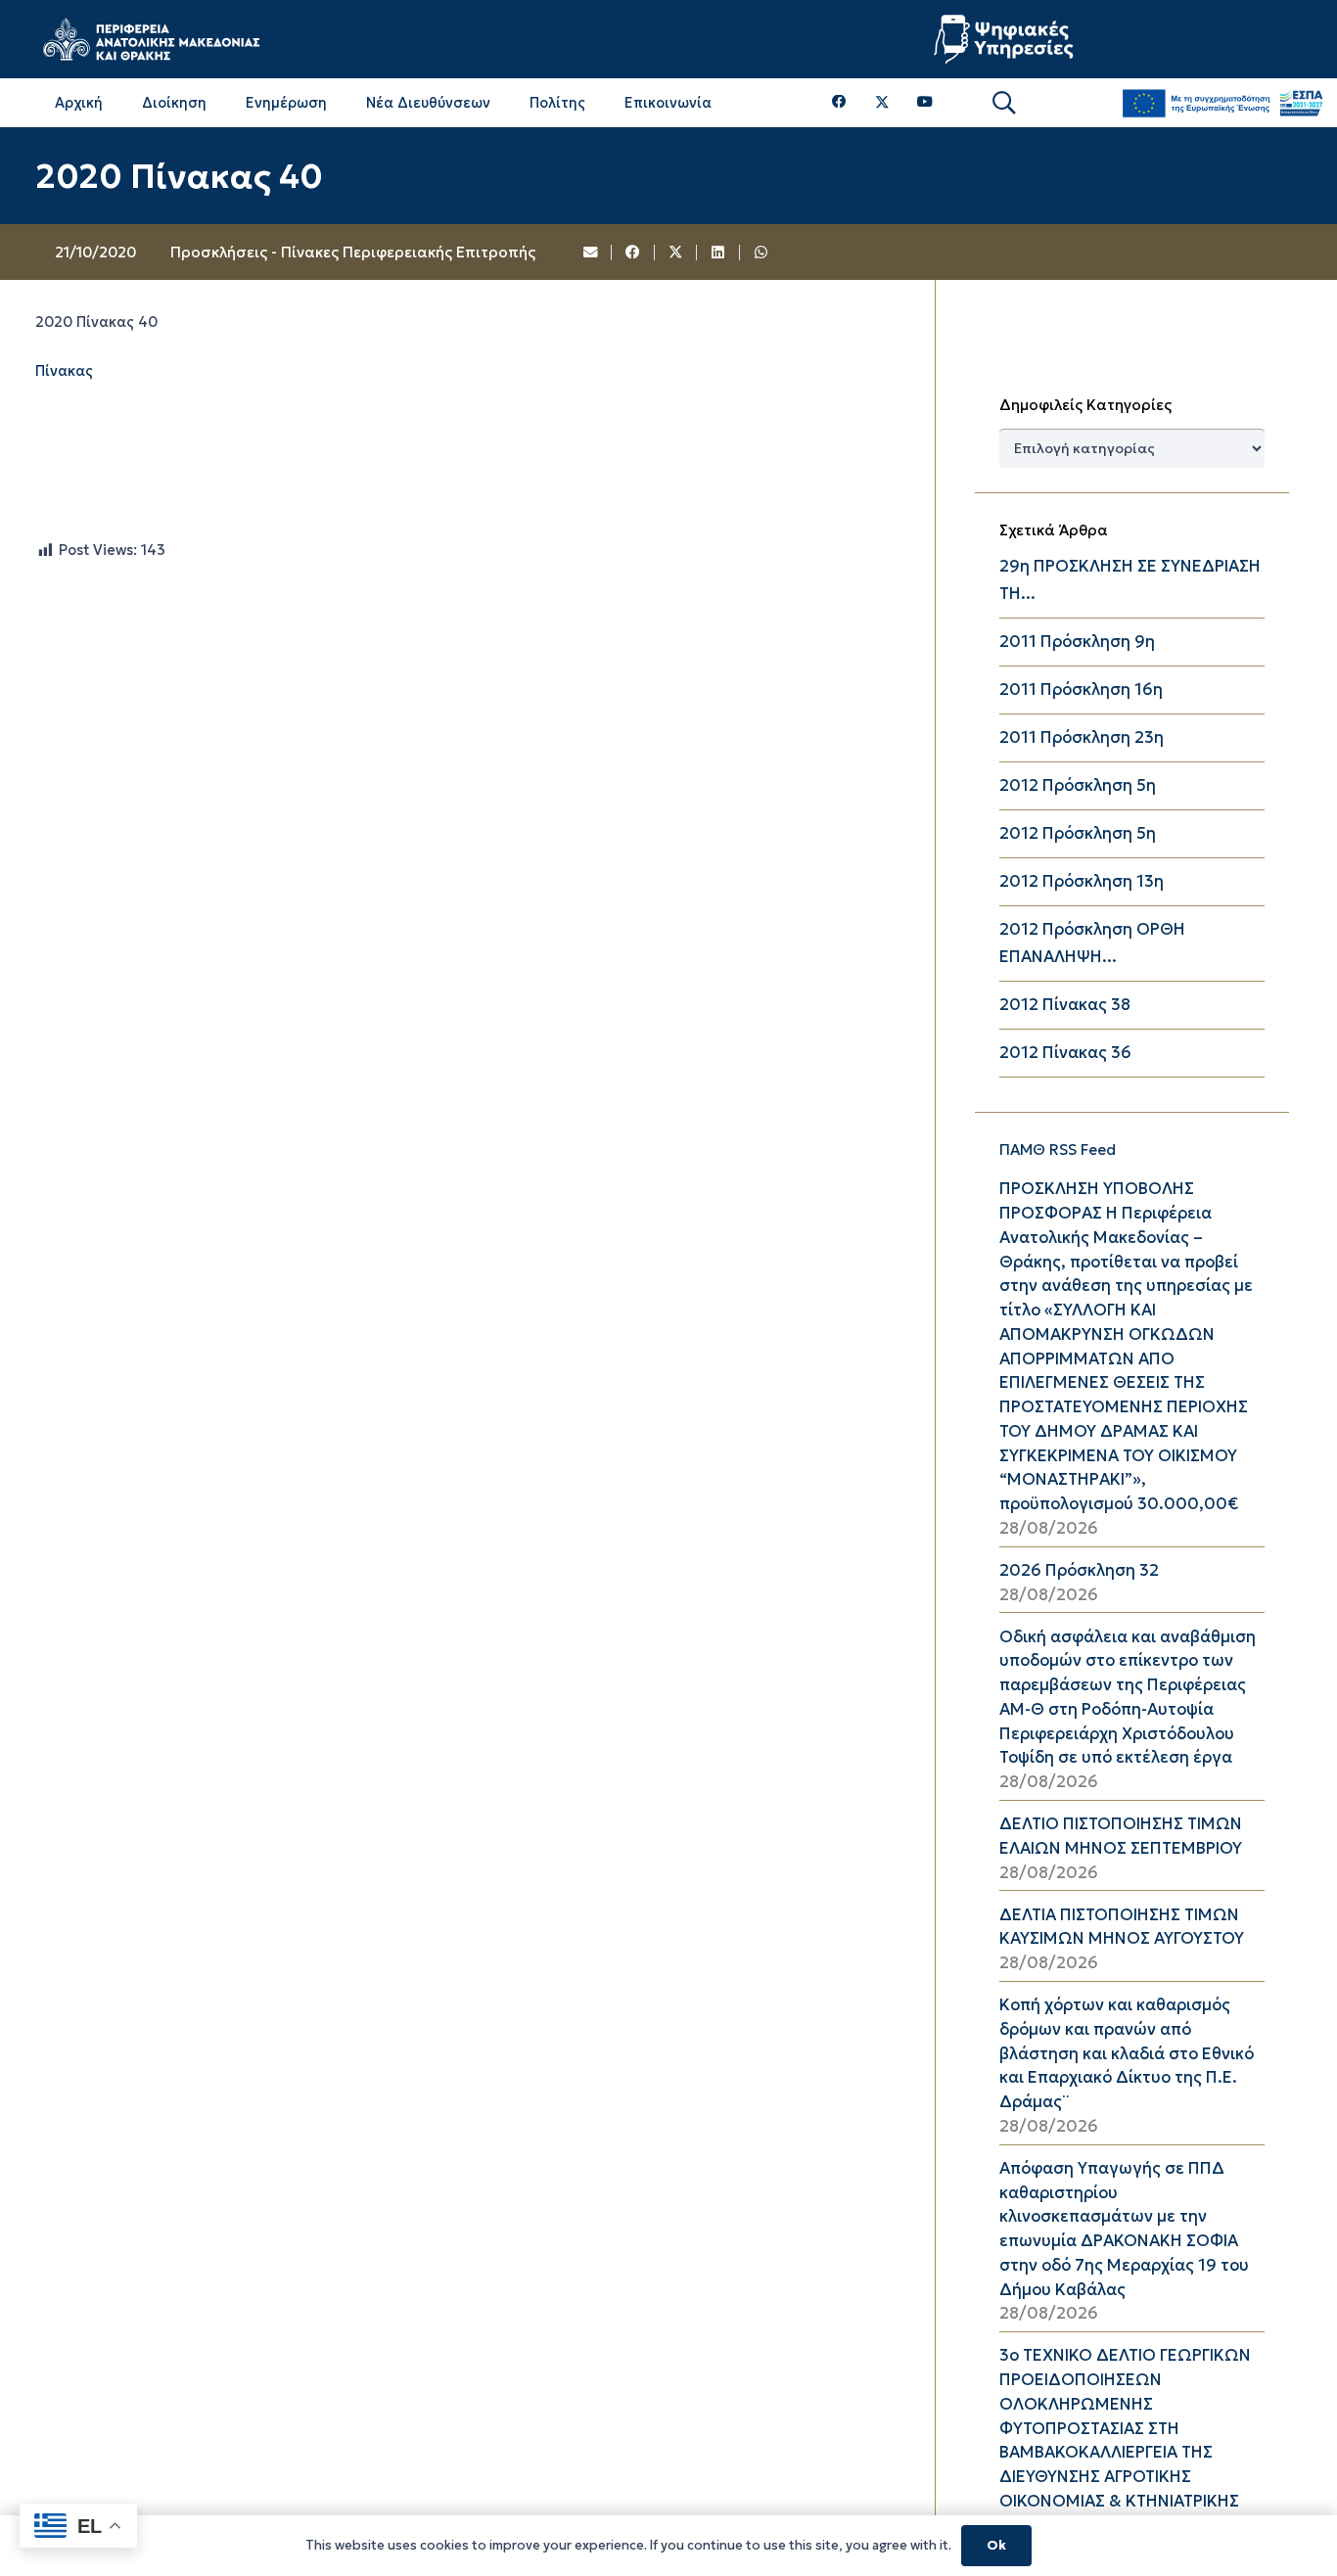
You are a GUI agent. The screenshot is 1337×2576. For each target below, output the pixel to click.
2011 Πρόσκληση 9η (1077, 642)
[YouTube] (925, 102)
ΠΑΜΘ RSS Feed (1058, 1150)
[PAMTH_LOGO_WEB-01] (151, 39)
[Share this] (633, 253)
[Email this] (591, 253)
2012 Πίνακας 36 (1065, 1053)
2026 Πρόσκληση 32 (1079, 1570)
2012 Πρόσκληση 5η (1078, 785)
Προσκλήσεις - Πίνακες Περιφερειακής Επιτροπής (353, 252)
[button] (1004, 103)
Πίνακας (64, 371)
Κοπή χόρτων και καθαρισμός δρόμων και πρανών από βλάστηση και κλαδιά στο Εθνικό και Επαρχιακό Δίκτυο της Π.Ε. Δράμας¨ (1127, 2053)
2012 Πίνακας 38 (1065, 1005)
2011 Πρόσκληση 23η (1082, 737)
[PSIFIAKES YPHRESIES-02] (1006, 39)
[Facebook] (839, 102)
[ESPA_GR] (1222, 103)
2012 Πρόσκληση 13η (1082, 881)
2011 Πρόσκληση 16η (1081, 690)
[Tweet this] (676, 253)
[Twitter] (882, 103)
